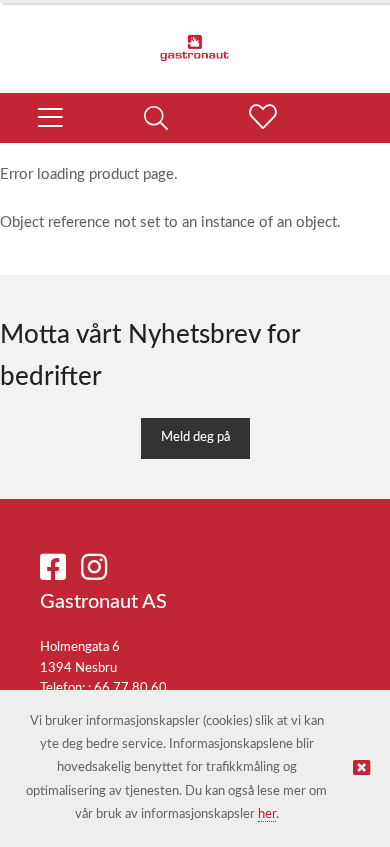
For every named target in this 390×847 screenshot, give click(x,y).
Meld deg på (195, 437)
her (267, 814)
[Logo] (195, 38)
